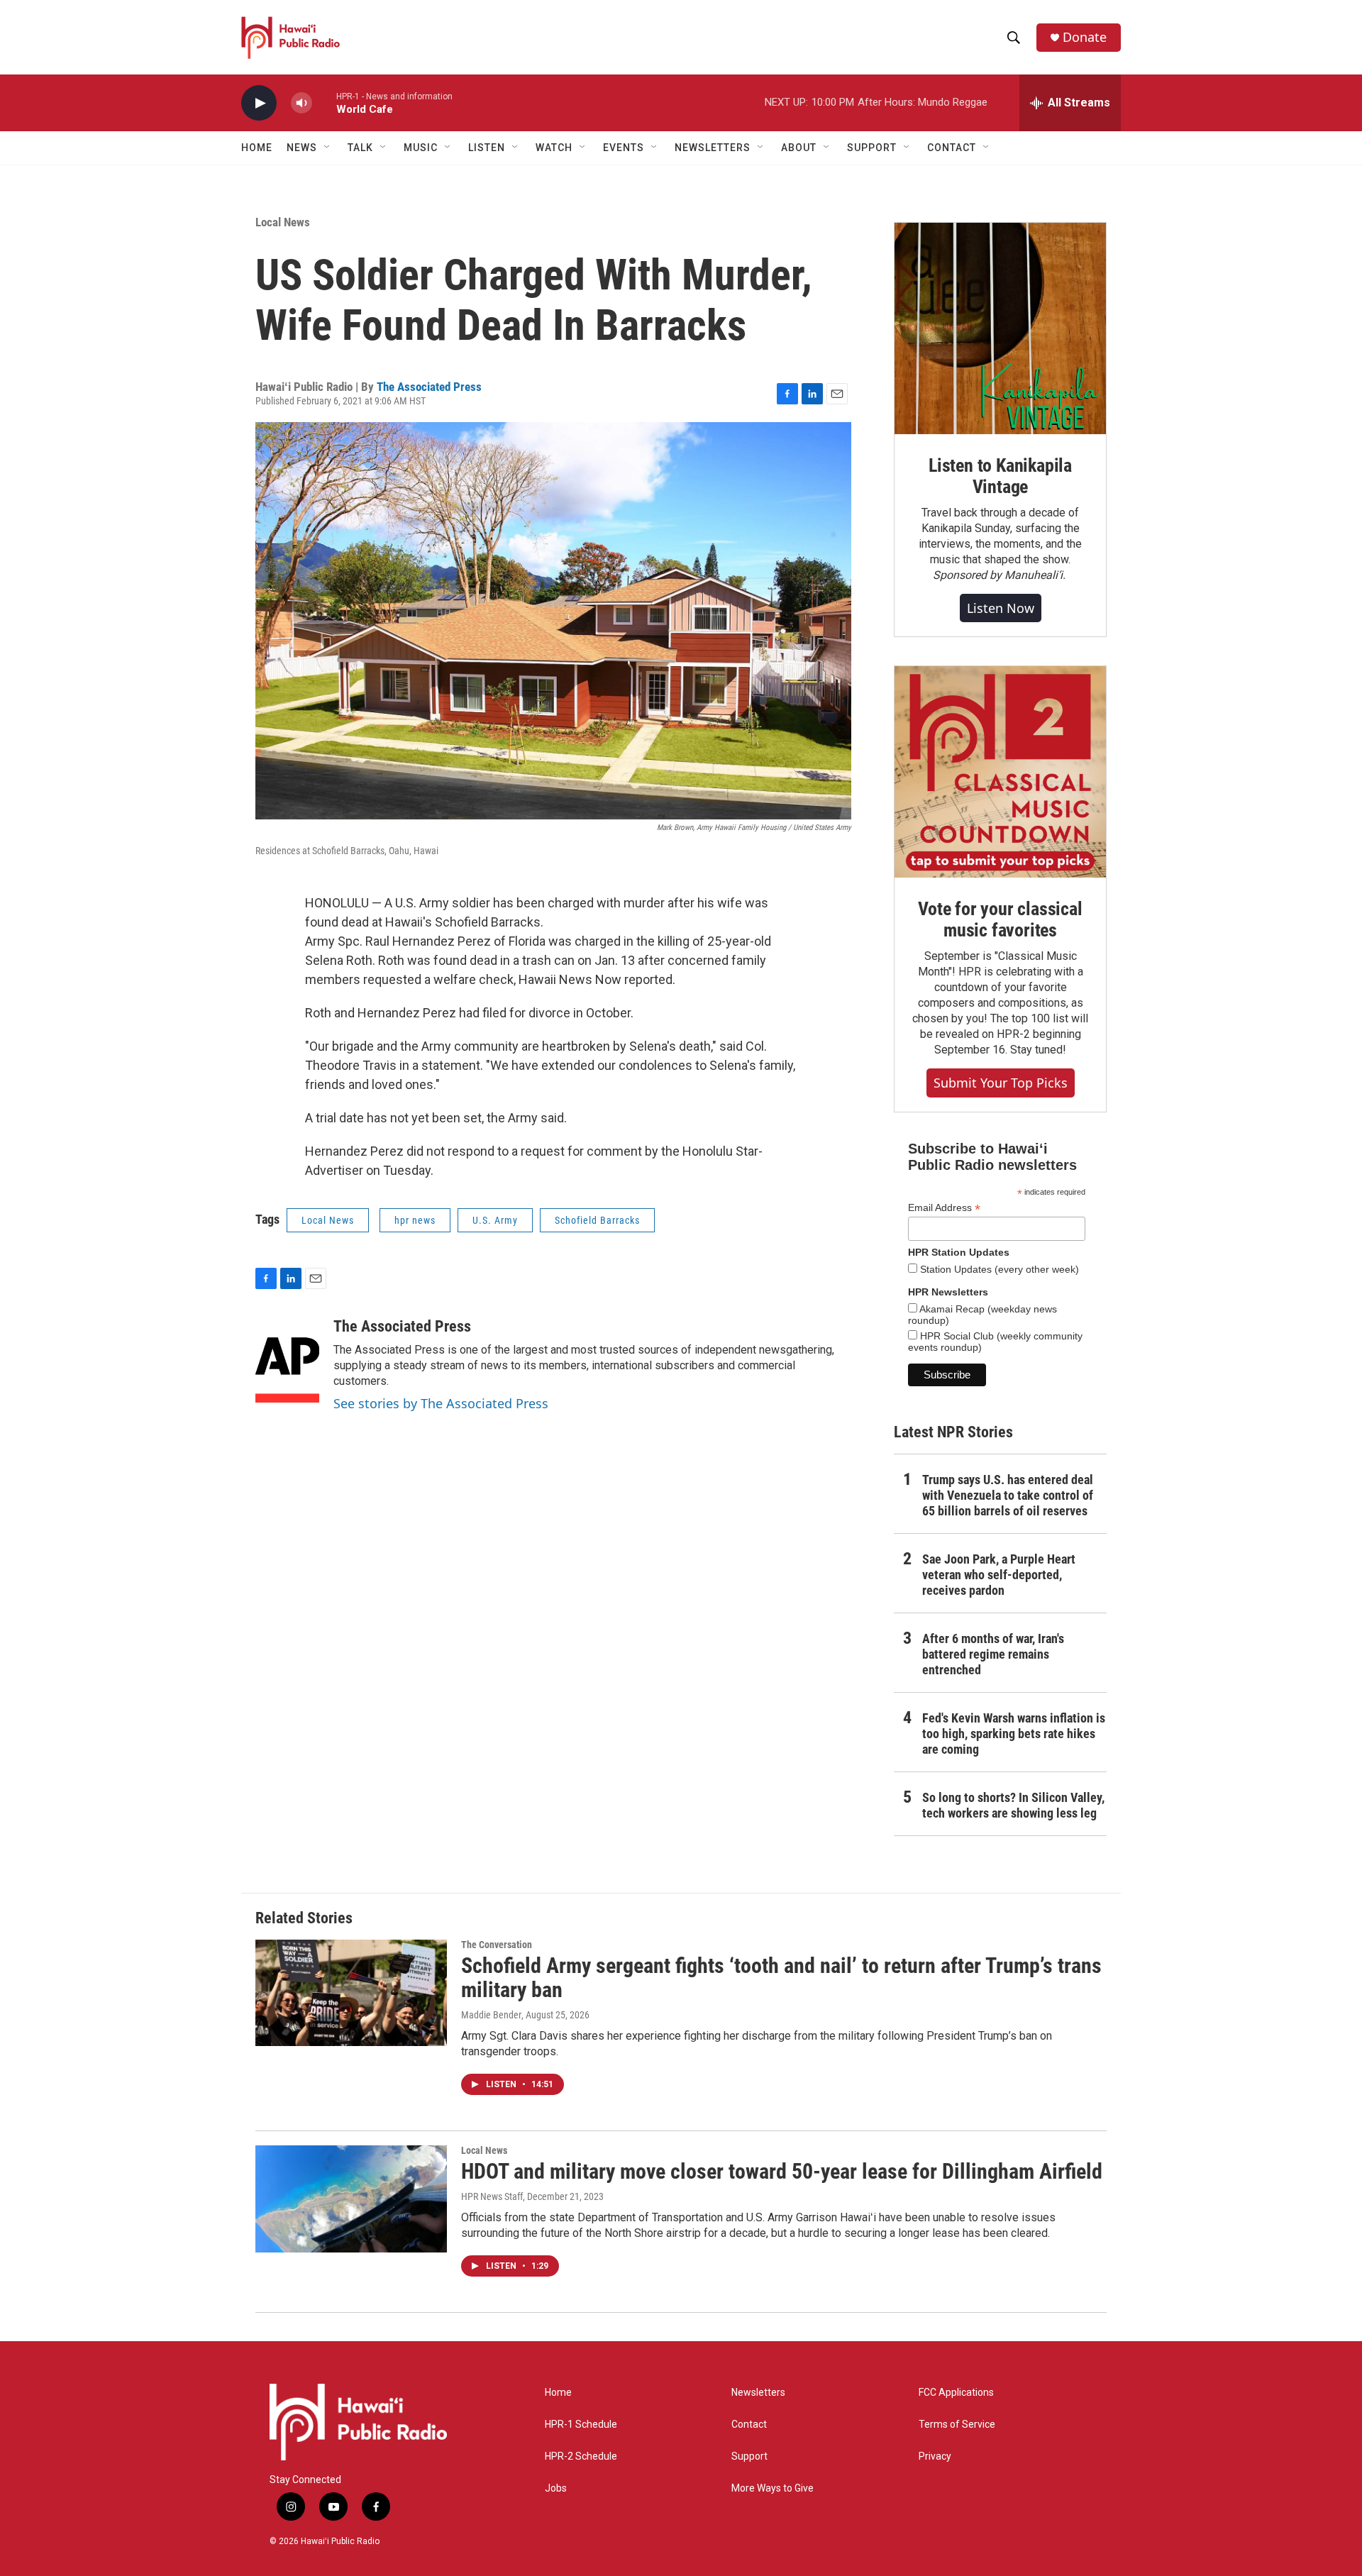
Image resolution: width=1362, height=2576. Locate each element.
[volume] (301, 103)
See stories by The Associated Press (441, 1403)
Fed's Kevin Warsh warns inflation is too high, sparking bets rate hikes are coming (1014, 1734)
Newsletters (758, 2393)
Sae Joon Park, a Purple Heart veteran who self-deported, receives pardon (999, 1575)
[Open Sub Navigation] (328, 148)
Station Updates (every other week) (998, 1269)
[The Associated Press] (287, 1360)
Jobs (556, 2488)
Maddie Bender (491, 2015)
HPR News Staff (492, 2196)
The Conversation (497, 1945)
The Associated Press (429, 387)
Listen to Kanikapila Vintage (1000, 476)
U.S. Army (495, 1220)
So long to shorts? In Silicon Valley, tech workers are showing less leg (1013, 1805)
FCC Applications (956, 2393)
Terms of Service (957, 2425)
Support (749, 2456)
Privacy (935, 2456)
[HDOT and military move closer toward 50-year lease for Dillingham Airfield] (351, 2199)
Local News (283, 222)
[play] (259, 103)
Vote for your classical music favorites (1000, 919)
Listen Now (1001, 608)
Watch (554, 148)
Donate (1085, 37)
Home (257, 148)
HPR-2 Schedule (581, 2456)
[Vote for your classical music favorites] (1000, 772)
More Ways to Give (773, 2488)
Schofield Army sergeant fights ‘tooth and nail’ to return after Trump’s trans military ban (781, 1978)
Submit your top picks (1001, 1083)
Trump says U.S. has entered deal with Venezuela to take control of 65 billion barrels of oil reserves (1008, 1495)
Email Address (944, 1208)
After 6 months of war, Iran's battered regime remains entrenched (993, 1654)
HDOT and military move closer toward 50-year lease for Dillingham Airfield (782, 2171)
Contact (749, 2425)
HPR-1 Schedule (581, 2425)
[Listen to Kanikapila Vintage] (1000, 328)
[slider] (324, 103)
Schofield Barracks (597, 1220)
